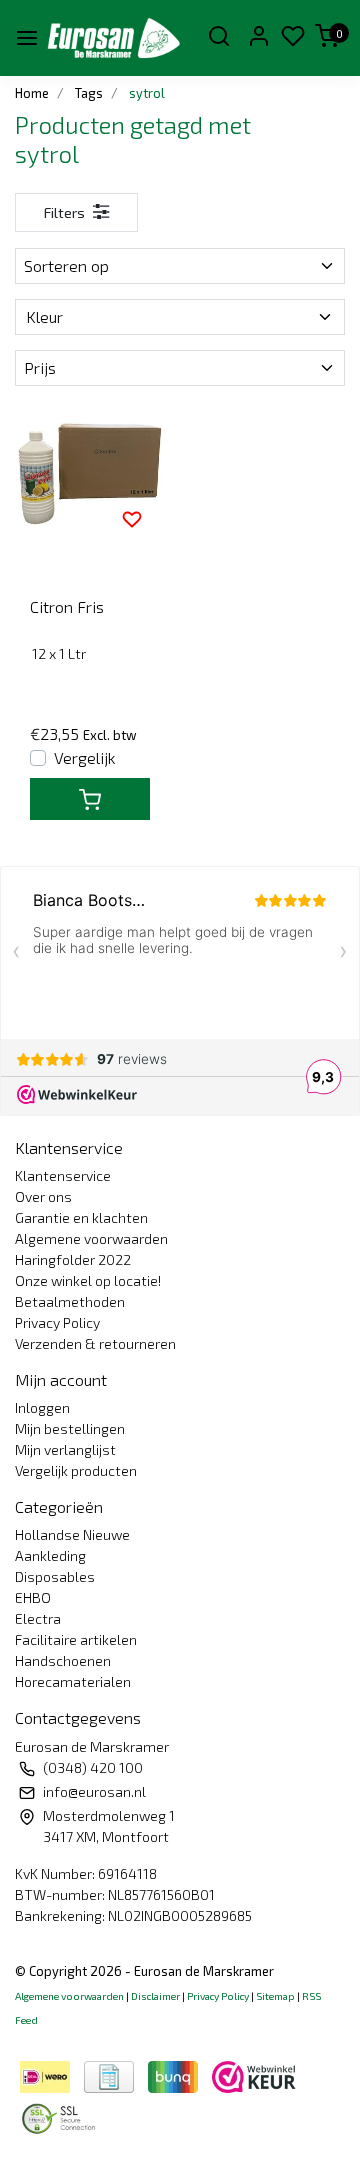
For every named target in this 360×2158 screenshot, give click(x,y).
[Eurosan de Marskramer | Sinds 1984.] (113, 38)
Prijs (40, 367)
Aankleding (50, 1555)
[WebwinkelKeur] (254, 2073)
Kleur (44, 316)
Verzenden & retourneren (95, 1343)
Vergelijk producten (76, 1470)
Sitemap (275, 1996)
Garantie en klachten (81, 1217)
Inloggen (42, 1407)
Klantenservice (63, 1175)
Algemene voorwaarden (91, 1238)
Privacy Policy (57, 1322)
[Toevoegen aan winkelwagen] (90, 799)
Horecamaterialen (73, 1681)
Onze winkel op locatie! (88, 1280)
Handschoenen (63, 1660)
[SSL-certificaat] (62, 2115)
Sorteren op (66, 265)
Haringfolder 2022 (73, 1259)
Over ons (43, 1196)
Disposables (55, 1576)
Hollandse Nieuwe (72, 1534)
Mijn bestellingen (70, 1428)
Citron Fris (67, 606)
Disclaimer (155, 1996)
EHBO (33, 1597)
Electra (38, 1618)
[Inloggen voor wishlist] (132, 518)
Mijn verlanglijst (65, 1449)
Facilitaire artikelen (76, 1639)
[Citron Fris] (90, 476)
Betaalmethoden (70, 1301)
